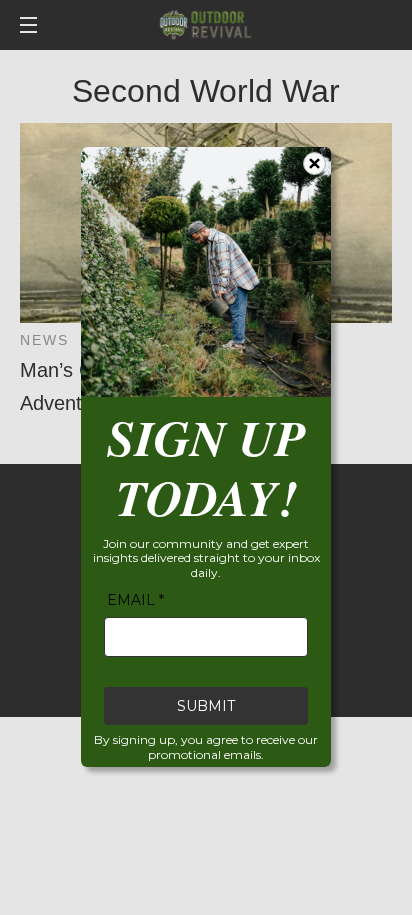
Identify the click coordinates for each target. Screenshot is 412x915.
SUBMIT (206, 707)
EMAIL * (135, 601)
